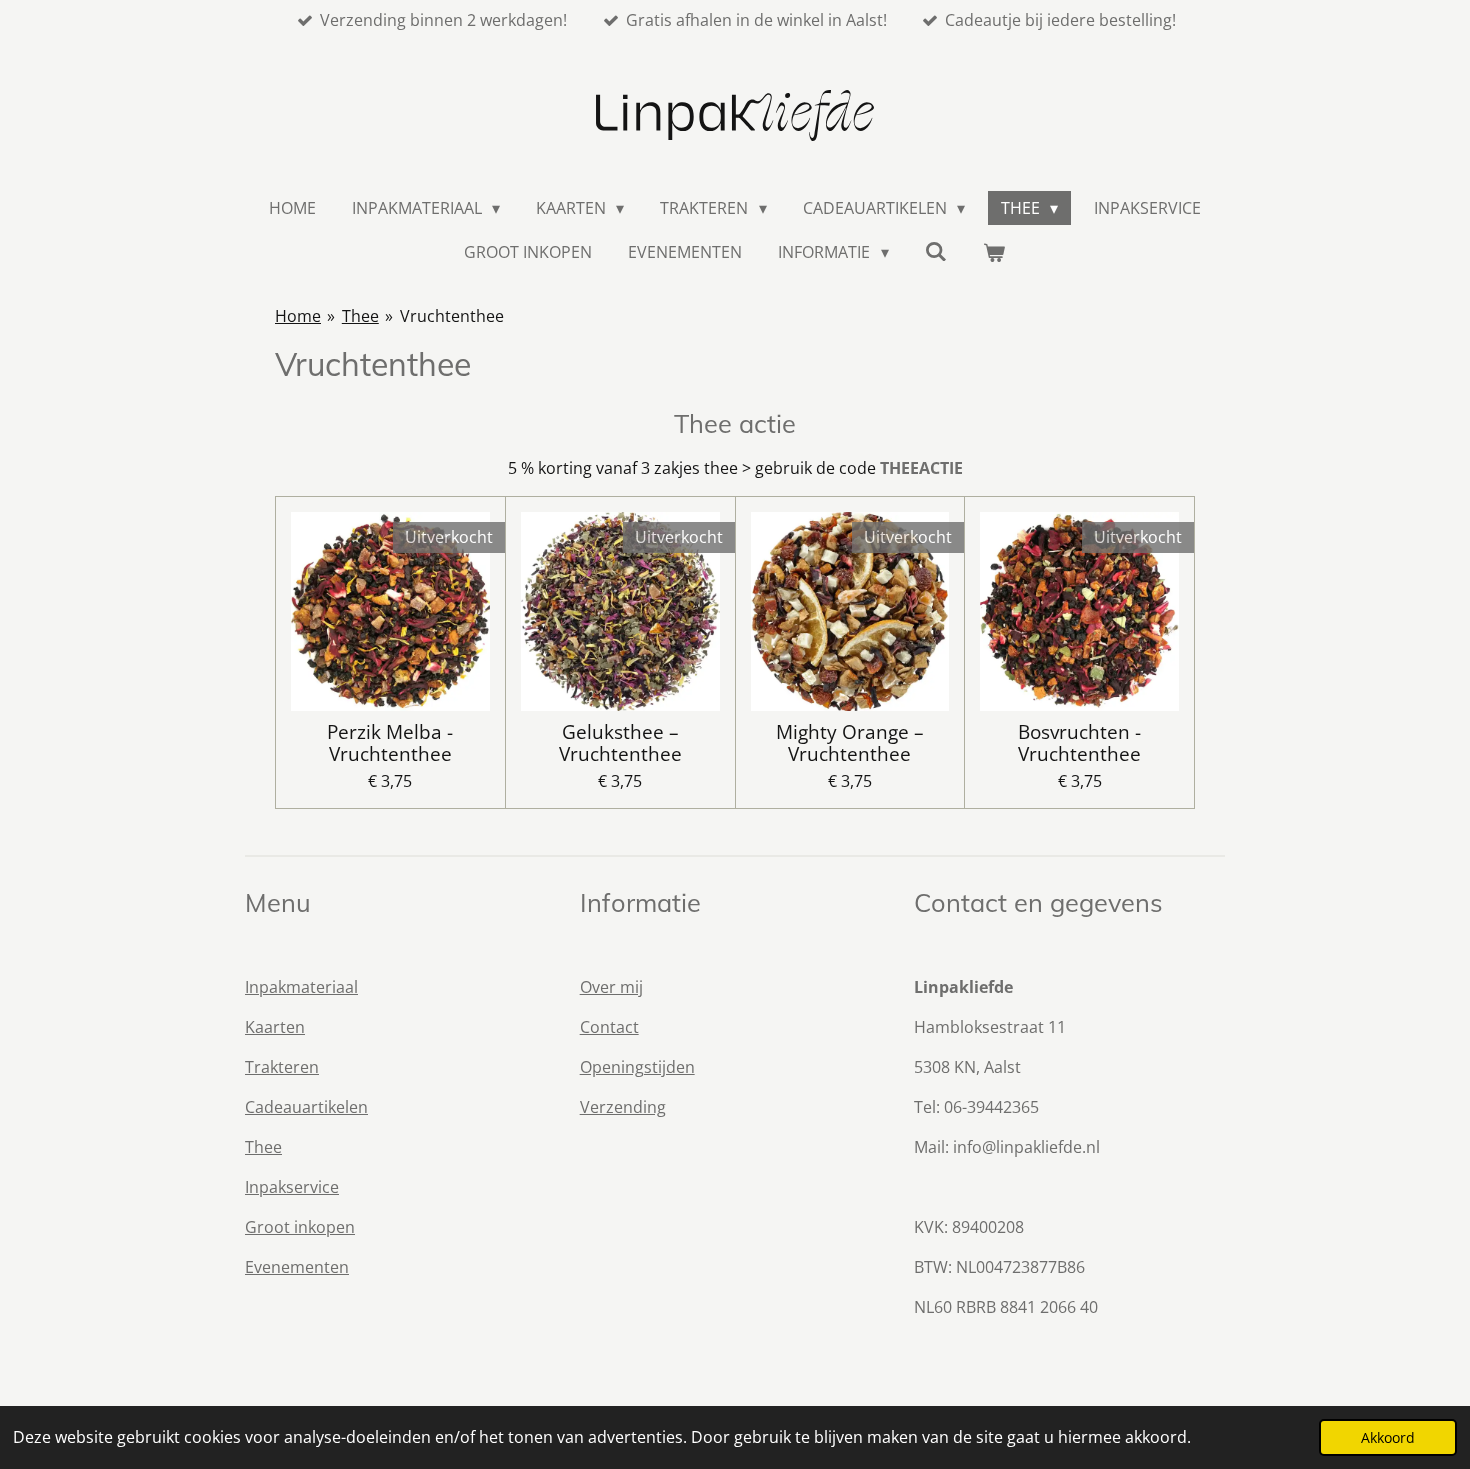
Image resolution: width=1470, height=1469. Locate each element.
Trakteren (282, 1067)
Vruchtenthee (452, 316)
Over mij (611, 987)
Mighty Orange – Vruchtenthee (850, 743)
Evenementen (297, 1267)
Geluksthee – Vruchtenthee (620, 743)
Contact (609, 1027)
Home (298, 316)
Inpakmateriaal (301, 987)
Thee (360, 316)
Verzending (623, 1107)
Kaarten (275, 1027)
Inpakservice (292, 1187)
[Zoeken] (936, 251)
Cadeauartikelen (306, 1107)
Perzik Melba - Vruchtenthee (390, 743)
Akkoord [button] (1388, 1437)
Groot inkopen (300, 1227)
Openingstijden (637, 1067)
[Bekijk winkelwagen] (994, 252)
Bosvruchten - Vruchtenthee (1079, 743)
